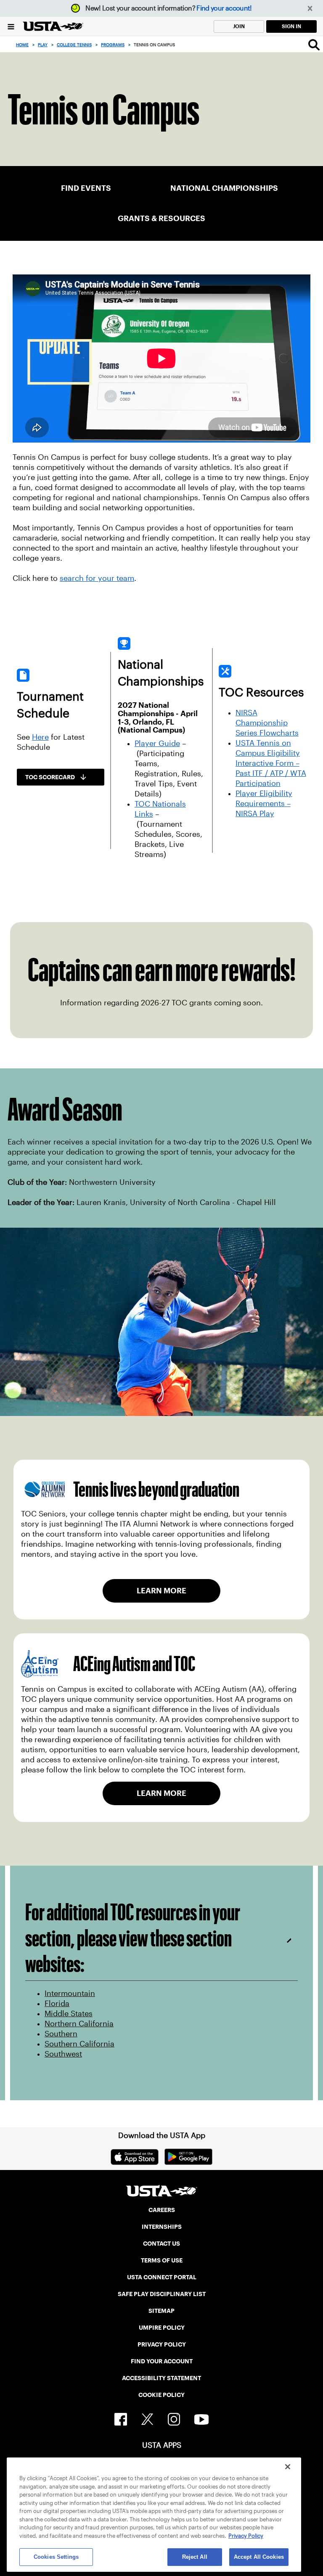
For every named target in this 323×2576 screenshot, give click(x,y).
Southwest (63, 2054)
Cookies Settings (56, 2557)
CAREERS (162, 2210)
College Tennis (74, 45)
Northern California (79, 2024)
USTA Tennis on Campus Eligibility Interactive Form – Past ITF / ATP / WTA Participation (271, 763)
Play (43, 45)
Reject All (195, 2557)
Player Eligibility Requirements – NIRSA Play (264, 804)
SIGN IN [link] (291, 26)
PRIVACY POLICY (162, 2344)
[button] (310, 9)
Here (40, 737)
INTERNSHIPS (162, 2227)
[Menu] (11, 26)
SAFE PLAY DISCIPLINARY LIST (162, 2294)
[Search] (314, 45)
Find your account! (224, 8)
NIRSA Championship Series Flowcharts (267, 723)
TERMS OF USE (162, 2260)
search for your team (97, 578)
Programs (113, 45)
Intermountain (70, 1993)
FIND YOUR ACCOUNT (162, 2361)
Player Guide (157, 744)
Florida (57, 2004)
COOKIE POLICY (161, 2395)
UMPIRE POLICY (162, 2328)
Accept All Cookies (259, 2557)
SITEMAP (161, 2311)
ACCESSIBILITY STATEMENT (161, 2378)
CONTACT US (161, 2244)
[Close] (288, 2467)
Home (22, 45)
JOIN (239, 26)
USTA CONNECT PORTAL (162, 2277)
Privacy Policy (246, 2536)
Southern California (79, 2044)
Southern (61, 2034)
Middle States (69, 2014)
